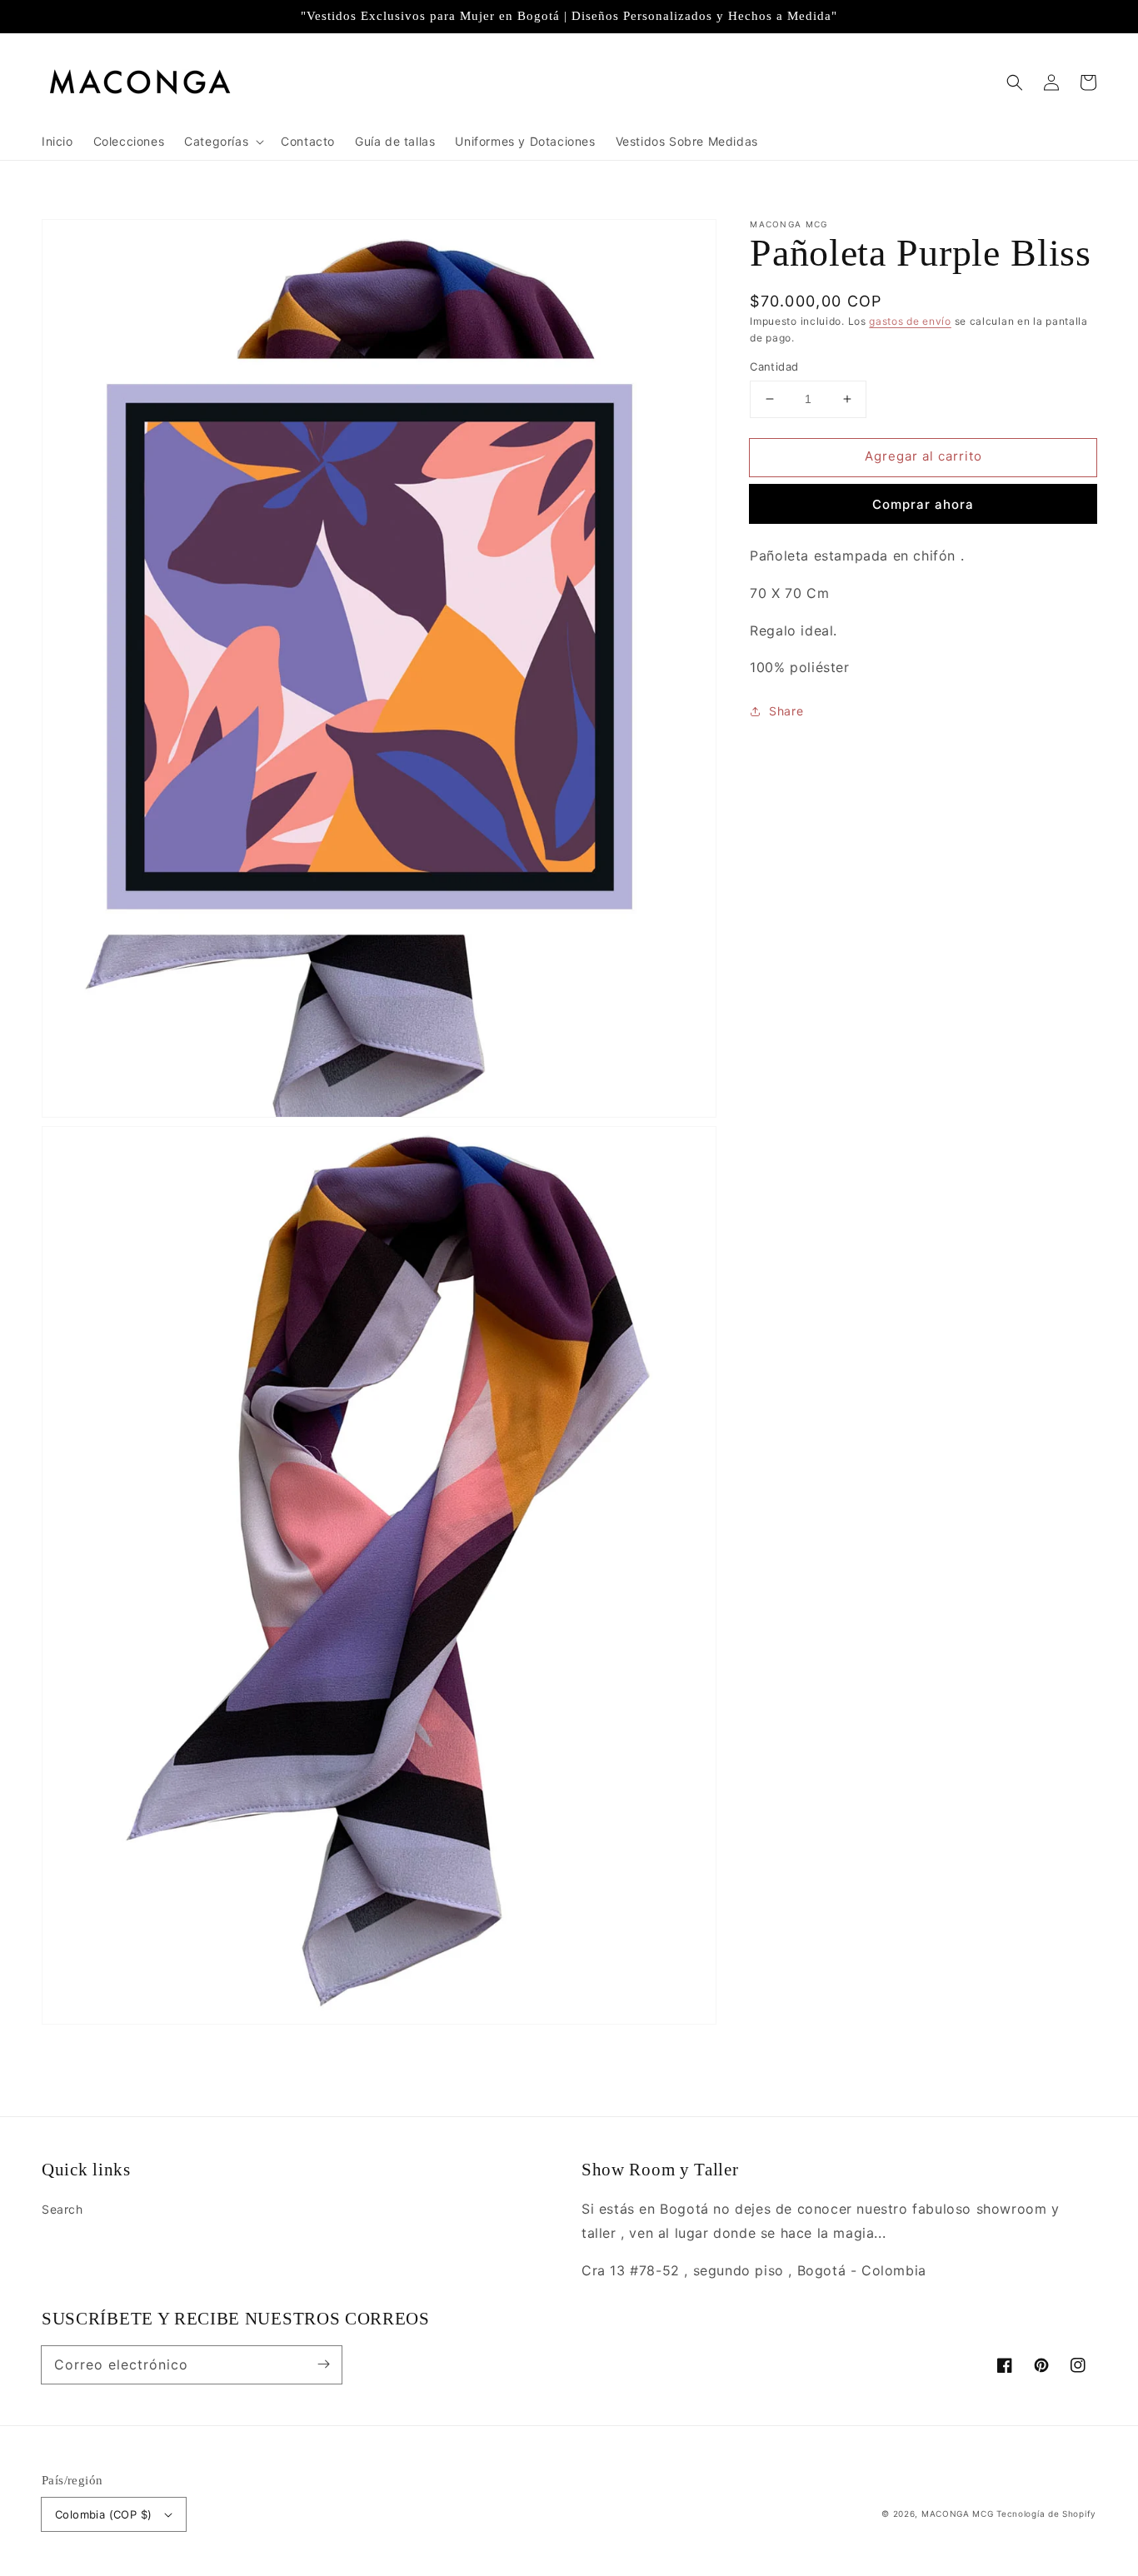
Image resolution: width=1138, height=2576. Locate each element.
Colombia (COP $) (103, 2514)
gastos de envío (910, 321)
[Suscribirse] (323, 2364)
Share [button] (786, 711)
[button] (1015, 82)
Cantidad (774, 366)
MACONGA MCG (958, 2514)
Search (62, 2209)
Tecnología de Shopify (1046, 2514)
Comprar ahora (923, 504)
